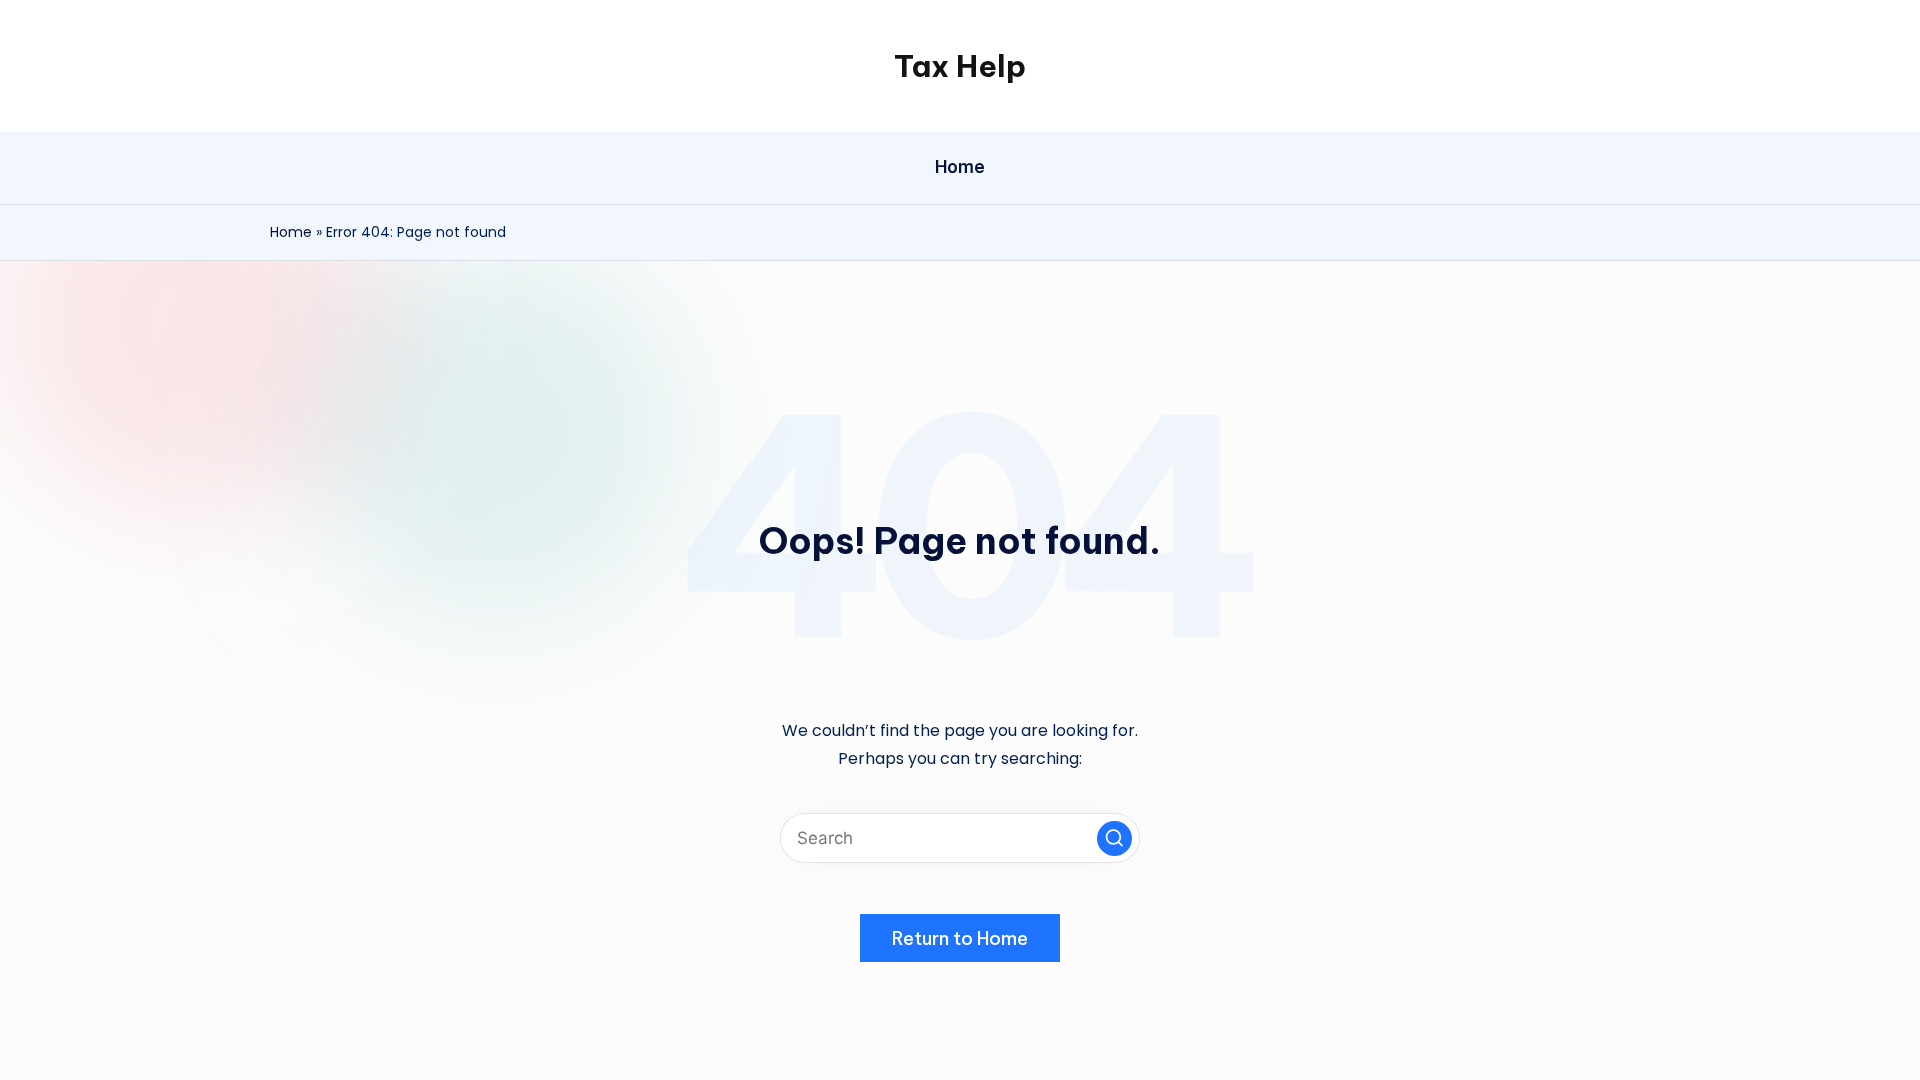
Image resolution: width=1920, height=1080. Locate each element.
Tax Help (960, 66)
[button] (1114, 838)
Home (291, 232)
